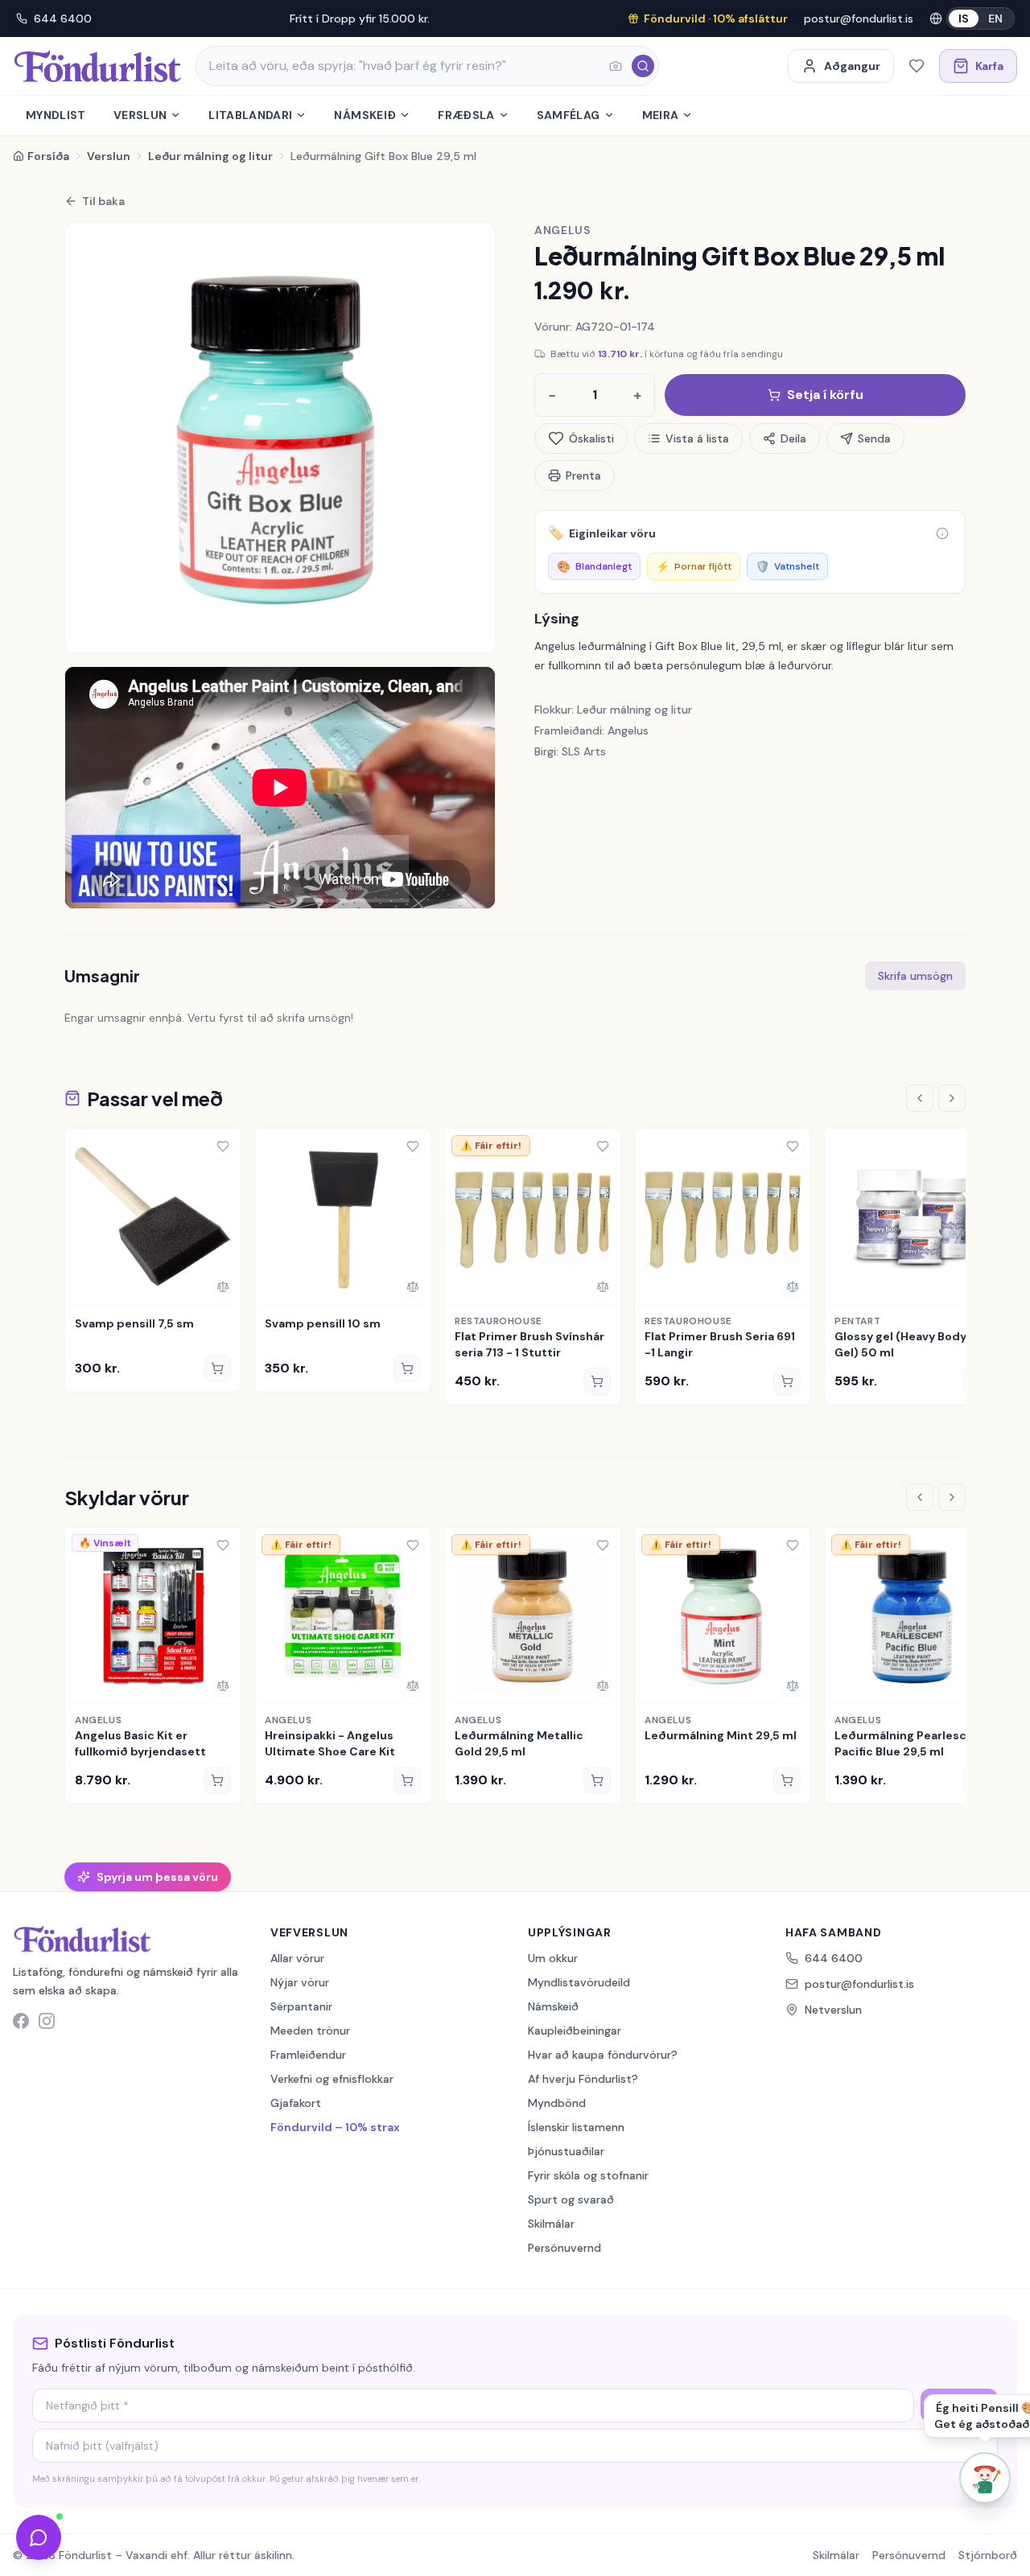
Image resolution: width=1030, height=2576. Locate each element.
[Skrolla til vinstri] (920, 1098)
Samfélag (569, 115)
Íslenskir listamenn (576, 2127)
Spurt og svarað (571, 2199)
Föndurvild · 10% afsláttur (716, 19)
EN (995, 19)
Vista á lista (697, 438)
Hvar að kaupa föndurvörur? (603, 2055)
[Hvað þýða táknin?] (942, 533)
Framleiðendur (308, 2055)
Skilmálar (551, 2224)
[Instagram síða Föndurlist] (47, 2021)
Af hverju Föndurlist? (583, 2079)
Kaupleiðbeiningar (575, 2031)
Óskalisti (591, 438)
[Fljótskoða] (83, 1286)
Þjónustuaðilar (566, 2151)
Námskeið (365, 115)
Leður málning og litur (210, 156)
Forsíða (48, 156)
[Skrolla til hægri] (952, 1098)
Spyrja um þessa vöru (157, 1877)
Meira (661, 115)
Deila (793, 438)
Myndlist (56, 115)
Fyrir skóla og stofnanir (588, 2175)
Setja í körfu (825, 395)
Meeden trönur (310, 2031)
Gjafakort (296, 2103)
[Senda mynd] (616, 66)
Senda (874, 438)
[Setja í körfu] (217, 1368)
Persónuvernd (564, 2248)
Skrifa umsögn (915, 976)
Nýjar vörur (300, 1982)
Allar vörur (297, 1958)
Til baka (103, 201)
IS (964, 19)
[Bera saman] (223, 1286)
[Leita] (643, 66)
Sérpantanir (301, 2006)
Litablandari (250, 115)
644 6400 (63, 19)
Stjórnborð (988, 2555)
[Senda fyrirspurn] (39, 2537)
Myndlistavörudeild (579, 1982)
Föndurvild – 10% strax (335, 2127)
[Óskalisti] (917, 66)
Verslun (140, 115)
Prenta (583, 475)
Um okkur (553, 1958)
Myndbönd (557, 2103)
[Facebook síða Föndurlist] (21, 2021)
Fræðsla (466, 115)
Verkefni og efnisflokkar (332, 2079)
